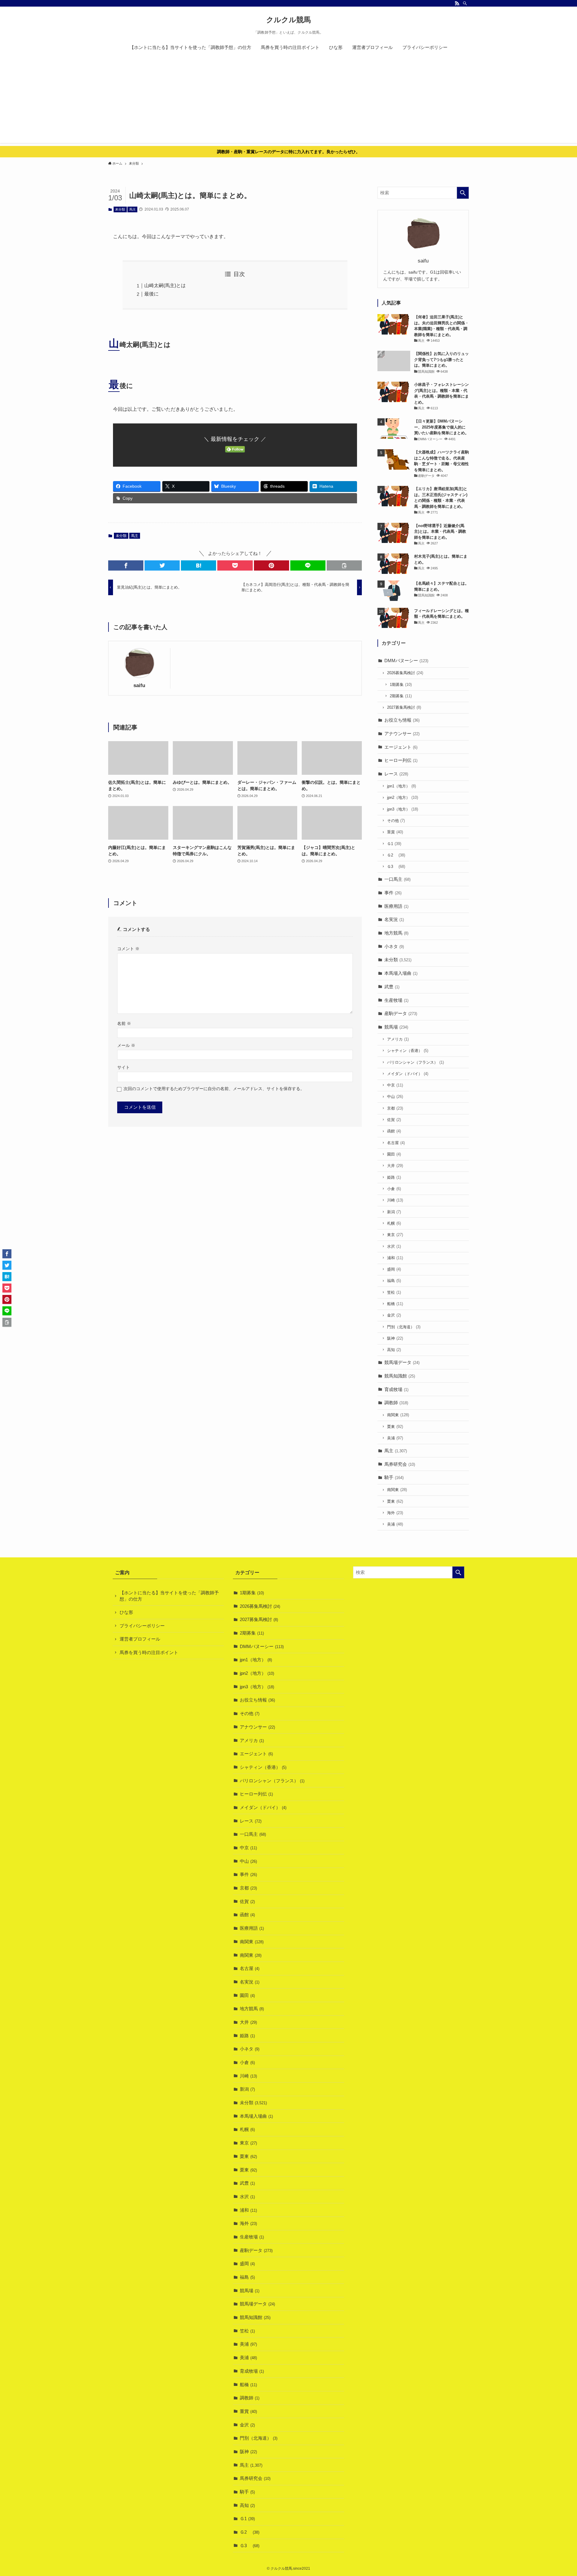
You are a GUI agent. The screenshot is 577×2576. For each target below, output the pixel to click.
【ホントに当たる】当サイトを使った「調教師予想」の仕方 (169, 1596)
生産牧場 (396, 1000)
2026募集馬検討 (405, 673)
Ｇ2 (396, 855)
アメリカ (398, 1039)
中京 (395, 1085)
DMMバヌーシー (406, 661)
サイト (124, 1067)
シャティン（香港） (408, 1051)
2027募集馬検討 (404, 707)
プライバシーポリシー (142, 1626)
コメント (128, 949)
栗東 (395, 1427)
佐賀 (394, 1120)
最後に (151, 294)
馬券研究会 (400, 1464)
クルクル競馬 (288, 20)
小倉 (394, 1189)
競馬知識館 (400, 1376)
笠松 (394, 1292)
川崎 (395, 1200)
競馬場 (396, 1027)
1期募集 (401, 685)
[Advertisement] (288, 101)
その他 (396, 821)
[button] (126, 565)
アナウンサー (402, 733)
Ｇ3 (396, 867)
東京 (395, 1235)
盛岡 (394, 1269)
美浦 (395, 1438)
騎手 (394, 1477)
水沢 (394, 1246)
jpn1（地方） (401, 786)
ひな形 (126, 1612)
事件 (393, 893)
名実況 (394, 919)
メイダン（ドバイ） (408, 1074)
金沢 (394, 1315)
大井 (395, 1166)
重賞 (395, 832)
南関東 (398, 1415)
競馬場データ (402, 1362)
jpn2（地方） (403, 797)
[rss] (457, 3)
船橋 (395, 1304)
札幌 (394, 1223)
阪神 (395, 1338)
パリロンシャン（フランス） (415, 1062)
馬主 (133, 209)
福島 (394, 1281)
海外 (395, 1513)
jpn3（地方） (403, 809)
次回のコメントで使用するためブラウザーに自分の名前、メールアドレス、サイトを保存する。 (214, 1089)
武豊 (392, 987)
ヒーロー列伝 (401, 760)
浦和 (395, 1258)
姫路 (394, 1177)
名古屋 (396, 1143)
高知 (394, 1350)
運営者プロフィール (140, 1639)
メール (126, 1046)
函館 (394, 1131)
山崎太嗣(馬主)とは (165, 285)
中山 (395, 1097)
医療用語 (396, 906)
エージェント (401, 747)
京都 (395, 1108)
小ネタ (394, 946)
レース (396, 774)
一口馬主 (397, 879)
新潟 (394, 1212)
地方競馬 (396, 933)
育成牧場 (396, 1389)
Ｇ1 (394, 844)
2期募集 (401, 696)
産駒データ (401, 1013)
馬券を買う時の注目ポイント (149, 1652)
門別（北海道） (404, 1327)
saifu (139, 685)
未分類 (120, 209)
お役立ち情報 (402, 720)
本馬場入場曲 (401, 973)
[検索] (465, 3)
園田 (394, 1154)
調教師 (396, 1403)
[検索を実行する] (463, 193)
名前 (124, 1024)
